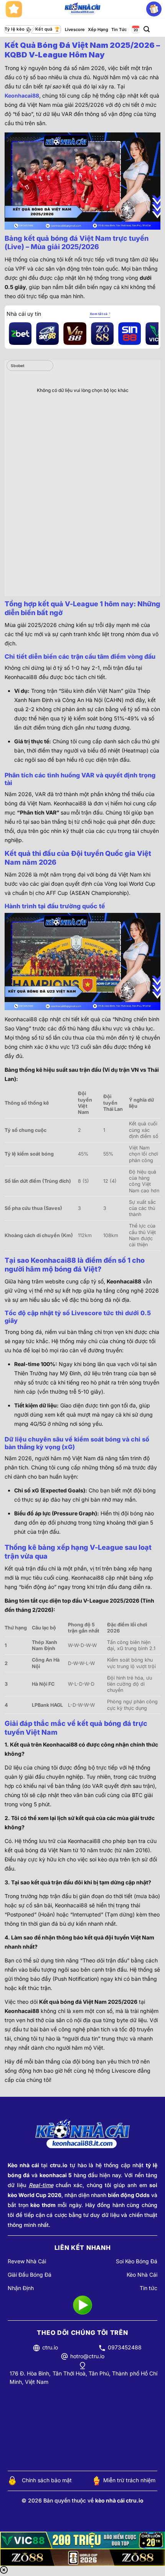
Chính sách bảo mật (47, 2480)
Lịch (135, 30)
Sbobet (18, 366)
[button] (147, 29)
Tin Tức (119, 29)
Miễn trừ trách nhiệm (129, 2480)
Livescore (75, 29)
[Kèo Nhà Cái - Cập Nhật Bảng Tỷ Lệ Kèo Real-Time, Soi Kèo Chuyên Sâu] (83, 9)
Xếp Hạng (98, 29)
